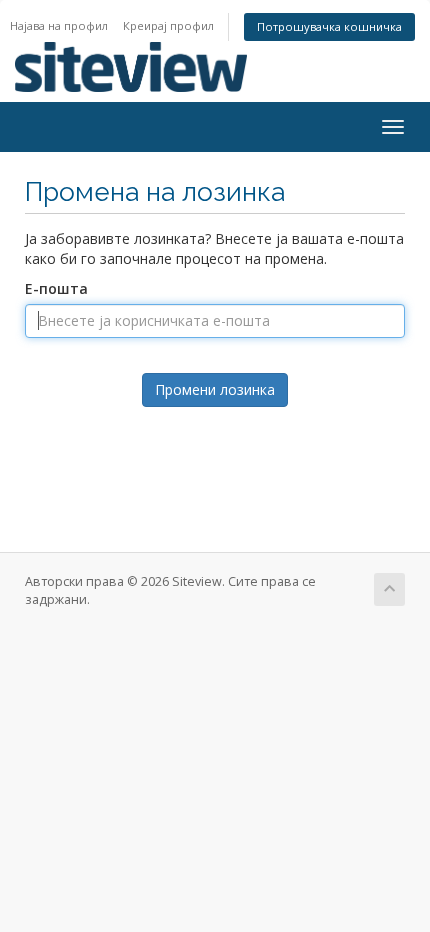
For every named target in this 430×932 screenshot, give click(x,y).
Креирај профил (168, 25)
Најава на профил (59, 25)
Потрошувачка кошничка (329, 26)
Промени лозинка (215, 389)
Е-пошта (56, 288)
